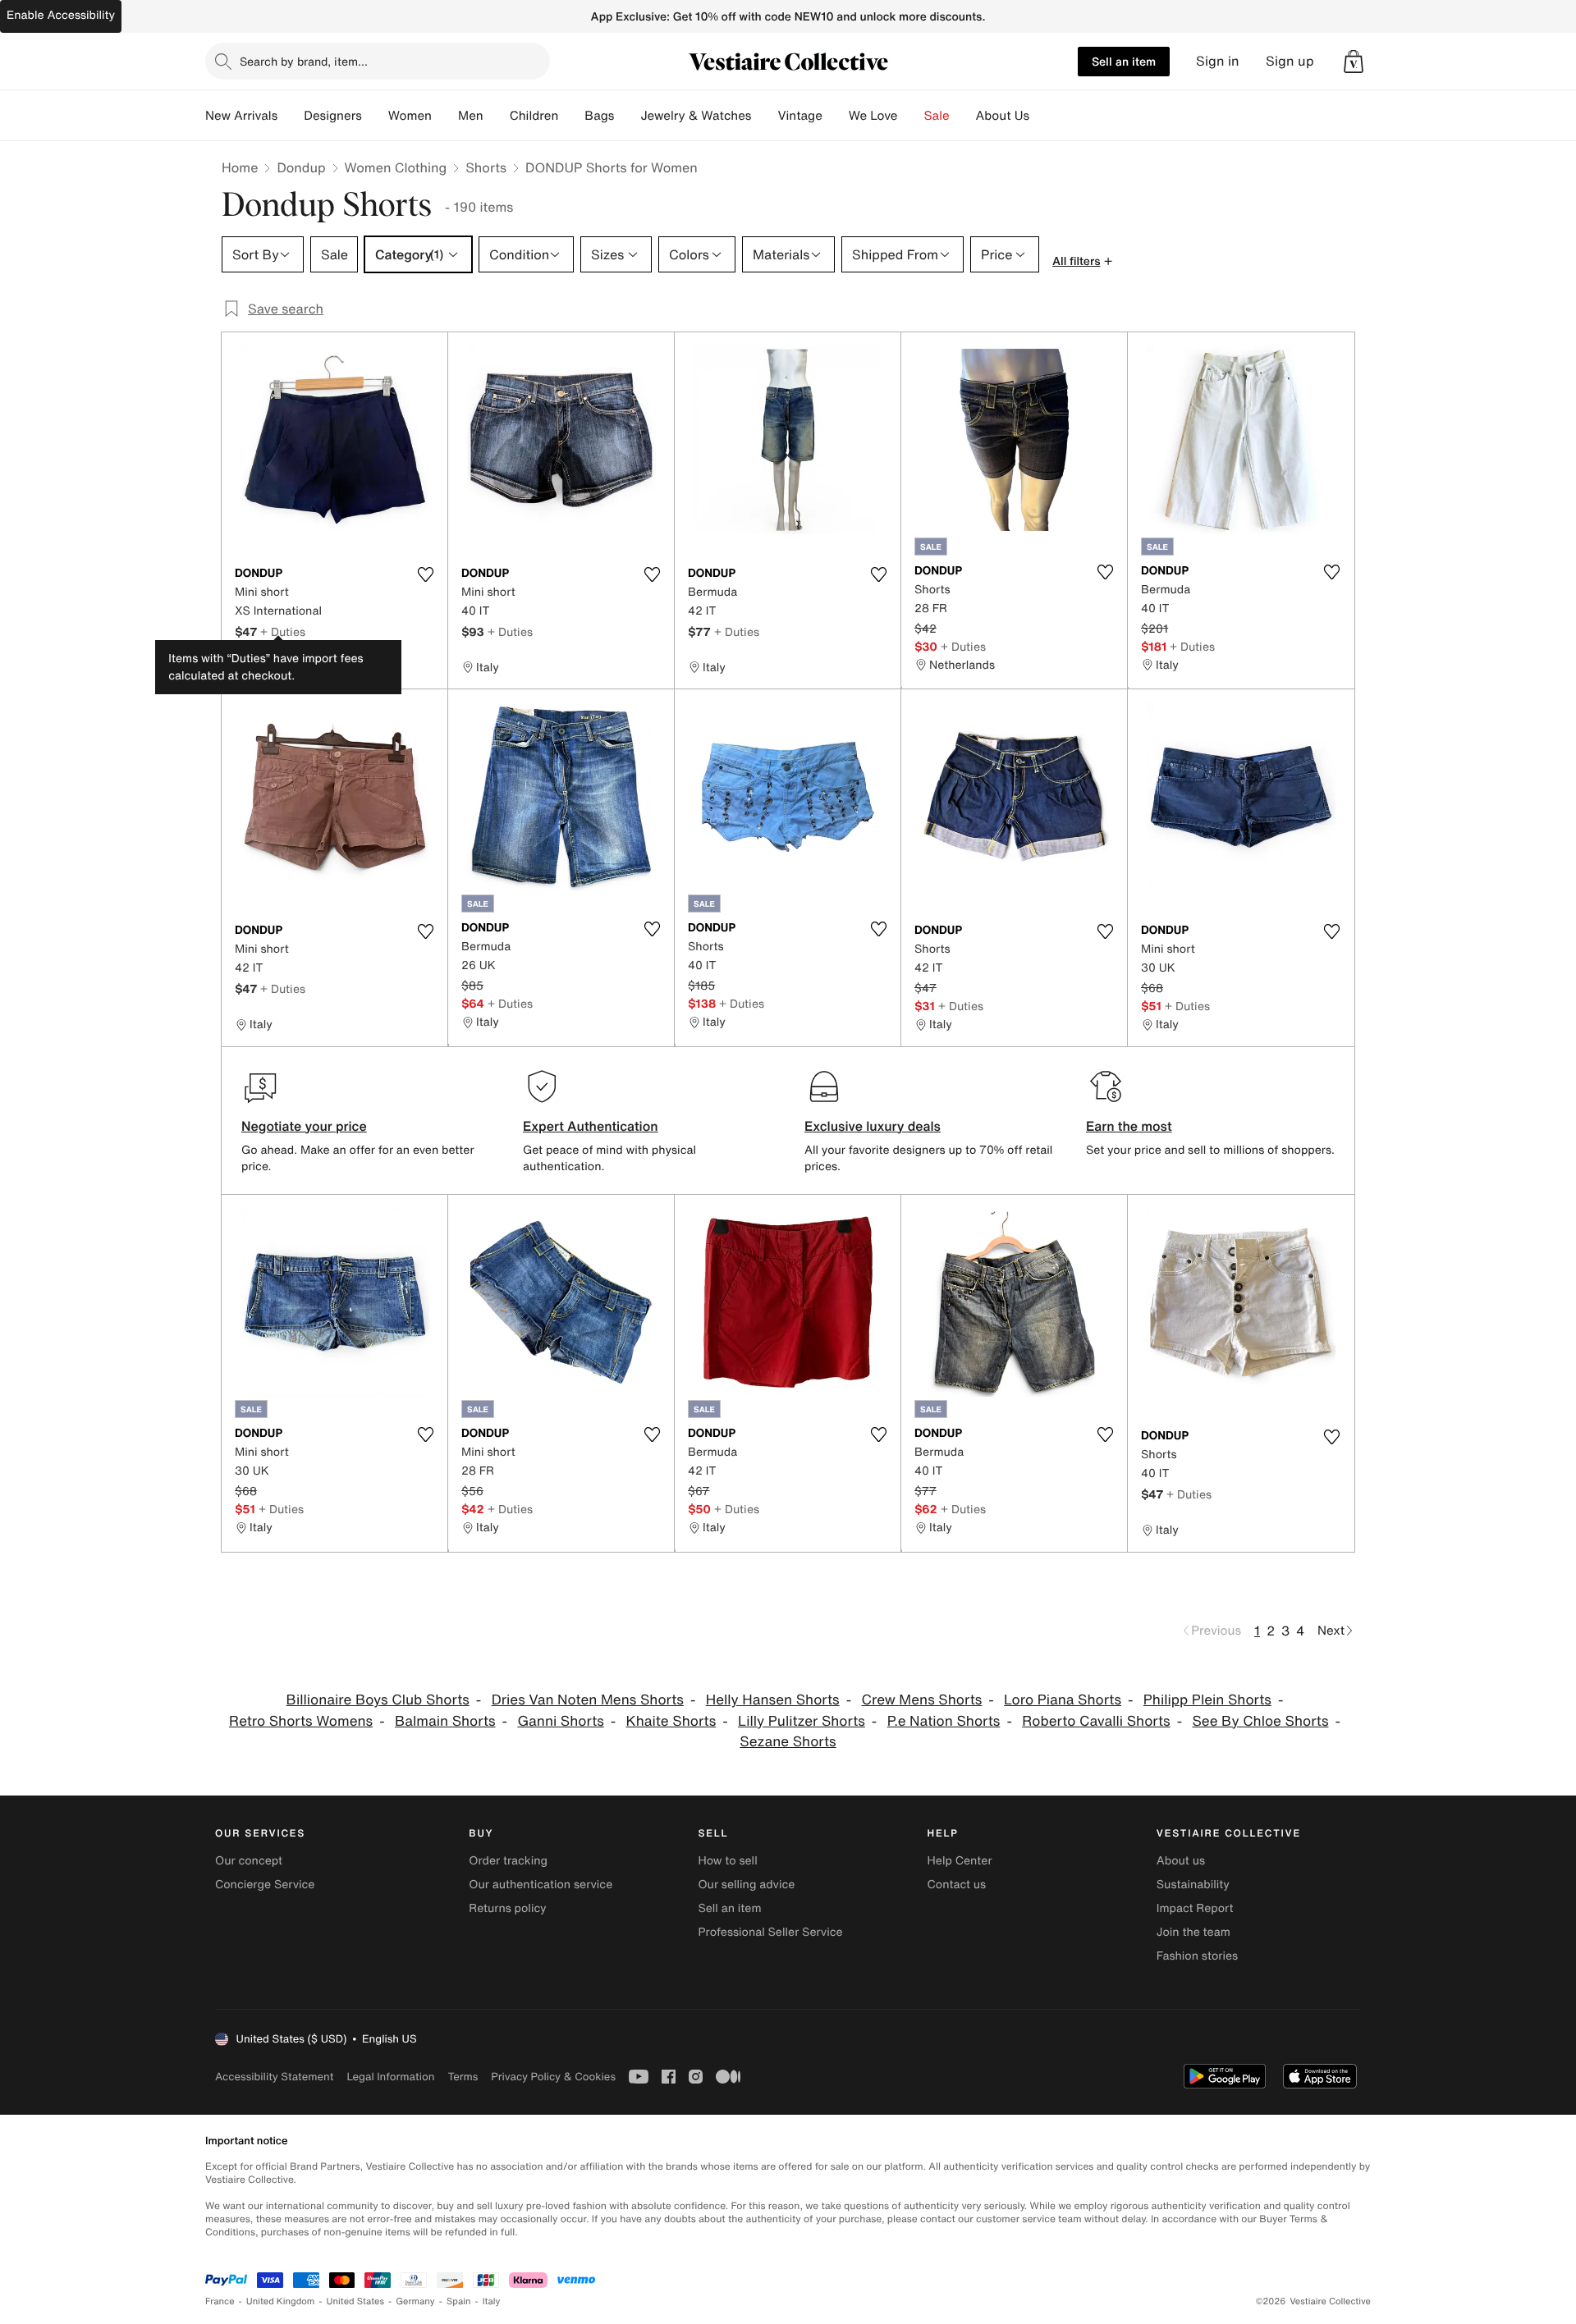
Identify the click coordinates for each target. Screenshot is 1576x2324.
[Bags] (627, 116)
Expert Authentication (591, 1126)
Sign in (1218, 61)
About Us (1003, 116)
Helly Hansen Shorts (773, 1700)
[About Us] (1042, 116)
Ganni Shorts (560, 1721)
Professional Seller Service (770, 1932)
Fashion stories (1197, 1956)
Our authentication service (541, 1885)
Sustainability (1193, 1885)
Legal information (390, 2077)
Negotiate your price (304, 1126)
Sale (937, 116)
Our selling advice (746, 1885)
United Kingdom (281, 2301)
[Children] (571, 116)
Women (410, 116)
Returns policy (507, 1908)
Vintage (799, 116)
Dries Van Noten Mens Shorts (588, 1700)
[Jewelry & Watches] (764, 116)
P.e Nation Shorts (944, 1721)
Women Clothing (396, 167)
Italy (492, 2301)
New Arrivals (241, 116)
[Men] (497, 116)
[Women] (445, 116)
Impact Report (1195, 1908)
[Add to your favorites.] (425, 574)
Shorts (486, 167)
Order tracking (508, 1861)
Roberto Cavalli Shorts (1096, 1721)
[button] (1354, 62)
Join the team (1193, 1932)
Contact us (957, 1885)
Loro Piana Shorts (1063, 1700)
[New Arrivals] (291, 116)
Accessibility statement (274, 2077)
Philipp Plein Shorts (1207, 1700)
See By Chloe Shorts (1260, 1721)
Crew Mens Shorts (921, 1700)
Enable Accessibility (61, 15)
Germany (415, 2301)
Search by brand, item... (304, 61)
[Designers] (375, 116)
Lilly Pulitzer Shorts (802, 1721)
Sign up (1290, 61)
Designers (333, 116)
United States (356, 2301)
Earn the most (1129, 1126)
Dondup (301, 167)
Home (240, 167)
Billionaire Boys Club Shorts (378, 1700)
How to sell (727, 1861)
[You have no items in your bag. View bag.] (1354, 62)
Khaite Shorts (671, 1721)
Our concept (249, 1861)
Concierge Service (265, 1885)
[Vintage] (836, 116)
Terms (463, 2077)
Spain (459, 2301)
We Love (873, 116)
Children (534, 116)
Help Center (960, 1861)
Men (471, 116)
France (220, 2301)
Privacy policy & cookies (553, 2077)
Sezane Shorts (788, 1742)
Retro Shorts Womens (301, 1721)
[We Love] (911, 116)
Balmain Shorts (445, 1721)
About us (1181, 1861)
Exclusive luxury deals (873, 1126)
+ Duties (283, 631)
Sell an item (1124, 61)
